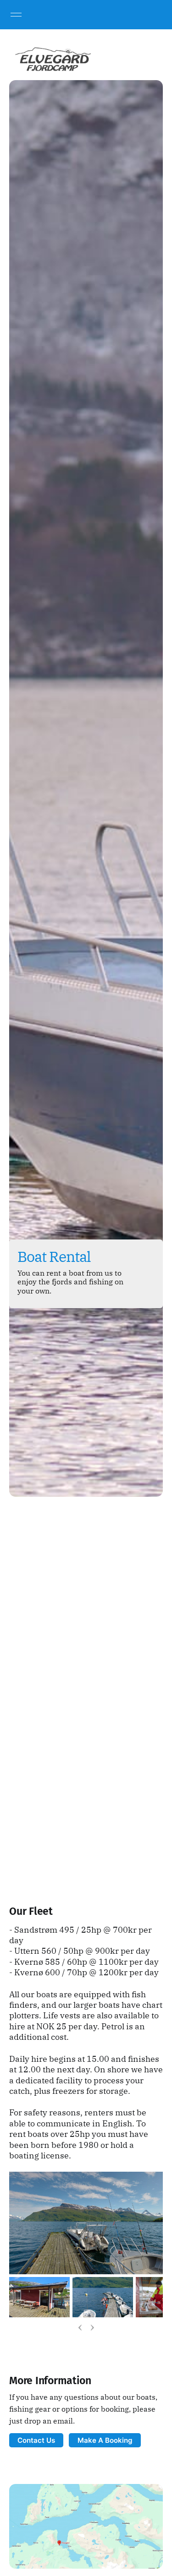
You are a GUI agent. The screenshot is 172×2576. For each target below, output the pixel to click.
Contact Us (36, 2440)
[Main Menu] (16, 15)
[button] (13, 2345)
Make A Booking (105, 2440)
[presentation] (80, 2327)
